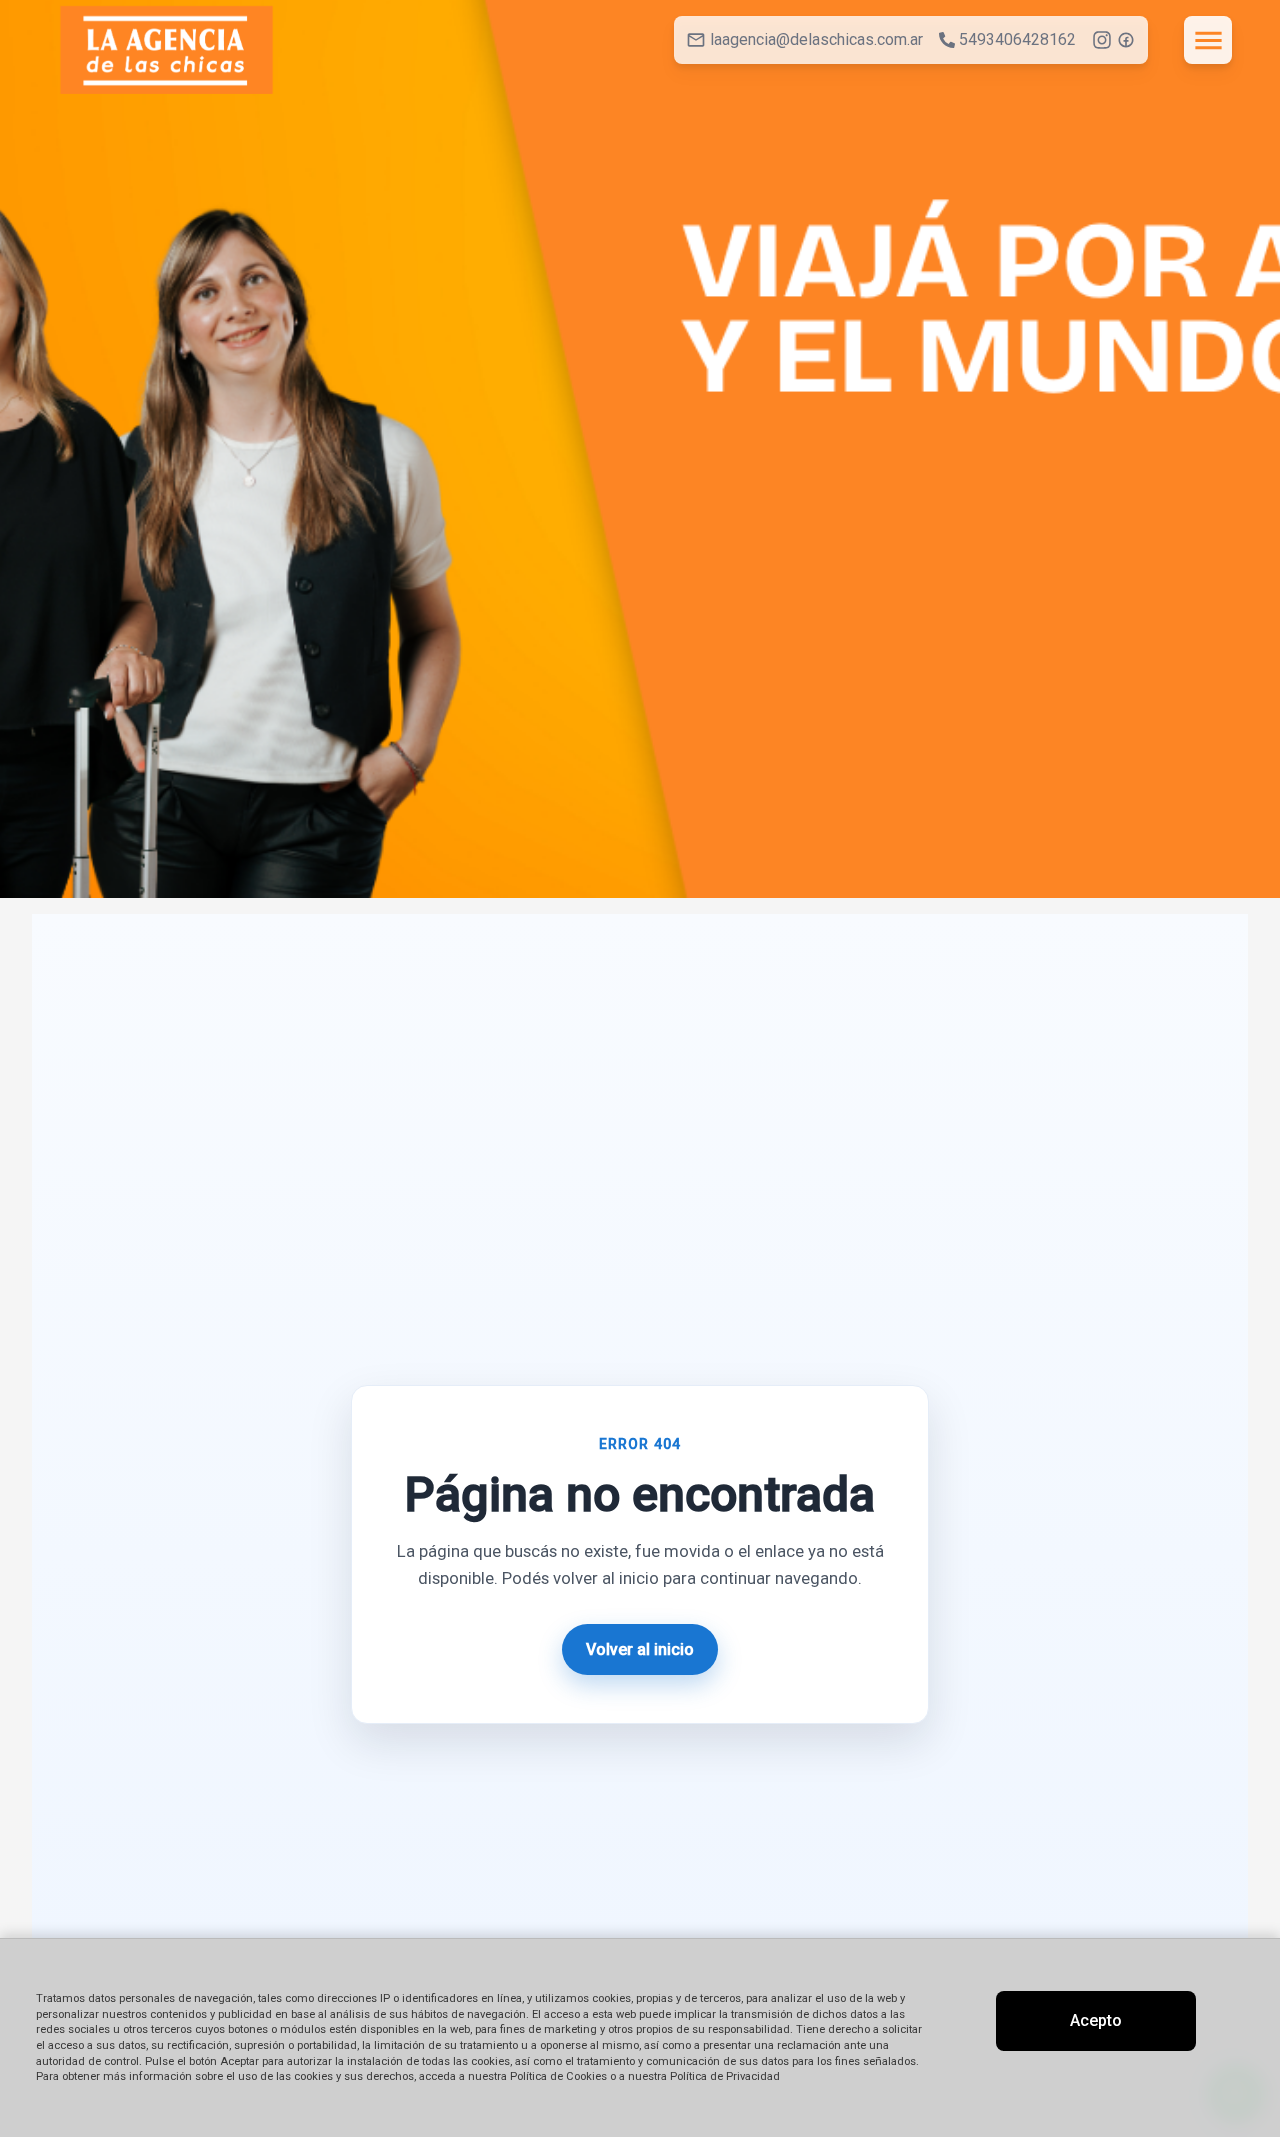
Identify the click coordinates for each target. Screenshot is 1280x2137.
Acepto (1096, 2020)
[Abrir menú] (1208, 40)
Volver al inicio (640, 1649)
